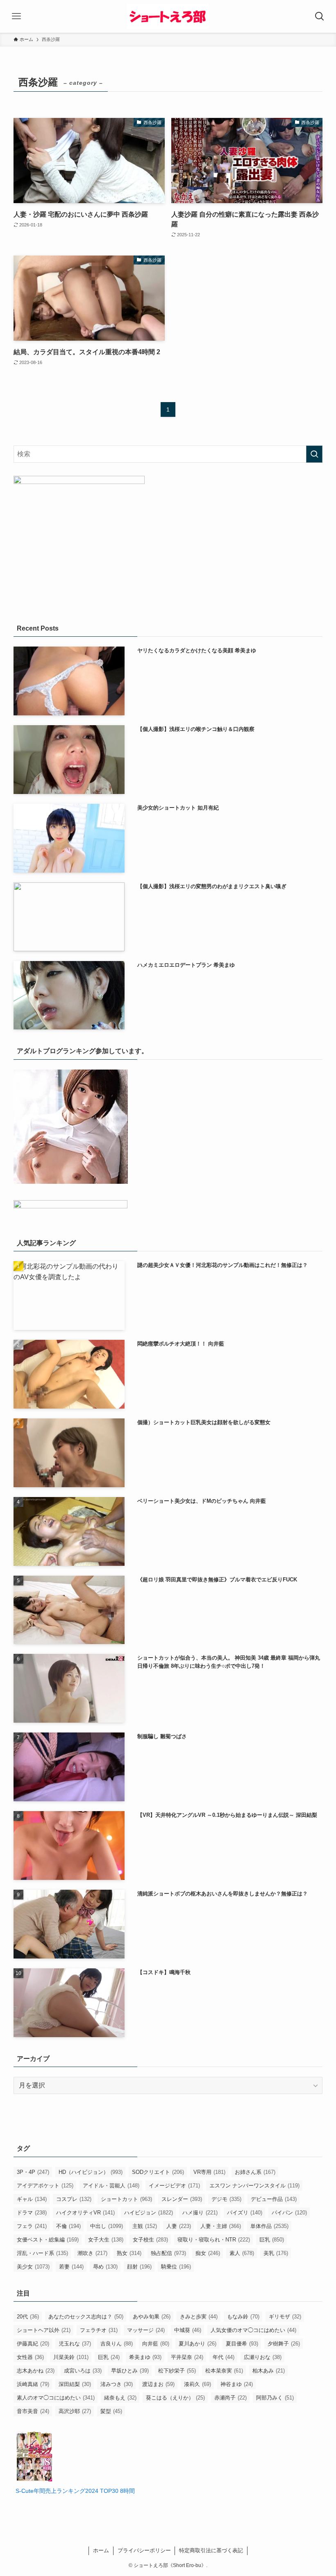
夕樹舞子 (284, 2344)
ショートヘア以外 (44, 2330)
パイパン (289, 2213)
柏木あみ (269, 2371)
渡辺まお (158, 2384)
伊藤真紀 (33, 2344)
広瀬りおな (263, 2357)
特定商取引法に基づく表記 (211, 2550)
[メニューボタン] (16, 16)
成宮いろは (83, 2371)
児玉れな (75, 2344)
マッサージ (146, 2330)
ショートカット (126, 2199)
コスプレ (74, 2199)
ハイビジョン (149, 2213)
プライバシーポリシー (144, 2550)
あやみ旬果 (152, 2317)
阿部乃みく (275, 2398)
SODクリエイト (158, 2172)
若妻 (71, 2267)
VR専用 (209, 2172)
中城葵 (188, 2330)
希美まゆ (145, 2357)
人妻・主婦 (221, 2226)
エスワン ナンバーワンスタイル (254, 2186)
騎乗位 (176, 2267)
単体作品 (269, 2226)
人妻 (179, 2226)
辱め (105, 2267)
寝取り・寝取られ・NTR (214, 2240)
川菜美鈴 (71, 2357)
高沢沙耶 (75, 2411)
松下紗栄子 (177, 2371)
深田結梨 (75, 2384)
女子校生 (150, 2240)
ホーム (101, 2550)
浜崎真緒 (33, 2384)
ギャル (32, 2199)
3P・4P (33, 2172)
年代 (224, 2357)
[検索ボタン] (320, 16)
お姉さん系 (255, 2172)
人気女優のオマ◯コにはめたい (253, 2330)
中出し (107, 2226)
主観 (145, 2226)
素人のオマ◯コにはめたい (56, 2398)
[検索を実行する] (314, 454)
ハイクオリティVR (85, 2213)
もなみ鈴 (243, 2317)
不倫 (68, 2226)
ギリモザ (285, 2317)
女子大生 (106, 2240)
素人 (242, 2253)
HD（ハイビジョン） (91, 2172)
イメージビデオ (174, 2186)
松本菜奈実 (224, 2371)
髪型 (111, 2411)
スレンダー (182, 2199)
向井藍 (156, 2344)
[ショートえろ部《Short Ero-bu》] (168, 16)
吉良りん (117, 2344)
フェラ (32, 2226)
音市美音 (33, 2411)
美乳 (276, 2253)
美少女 (33, 2267)
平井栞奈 (187, 2357)
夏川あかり (198, 2344)
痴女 (208, 2253)
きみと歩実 (199, 2317)
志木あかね (36, 2371)
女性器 (30, 2357)
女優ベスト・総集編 (48, 2240)
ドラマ (32, 2213)
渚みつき (117, 2384)
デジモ (226, 2199)
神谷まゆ (237, 2384)
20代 (28, 2317)
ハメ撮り (200, 2213)
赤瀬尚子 (230, 2398)
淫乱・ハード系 (42, 2253)
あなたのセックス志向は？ (86, 2317)
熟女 (129, 2253)
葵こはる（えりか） (175, 2398)
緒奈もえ (120, 2398)
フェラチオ (99, 2330)
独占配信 (168, 2253)
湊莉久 (198, 2384)
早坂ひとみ (130, 2371)
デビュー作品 (274, 2199)
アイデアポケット (45, 2186)
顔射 (139, 2267)
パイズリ (245, 2213)
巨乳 (272, 2240)
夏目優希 (242, 2344)
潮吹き (92, 2253)
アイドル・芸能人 (111, 2186)
